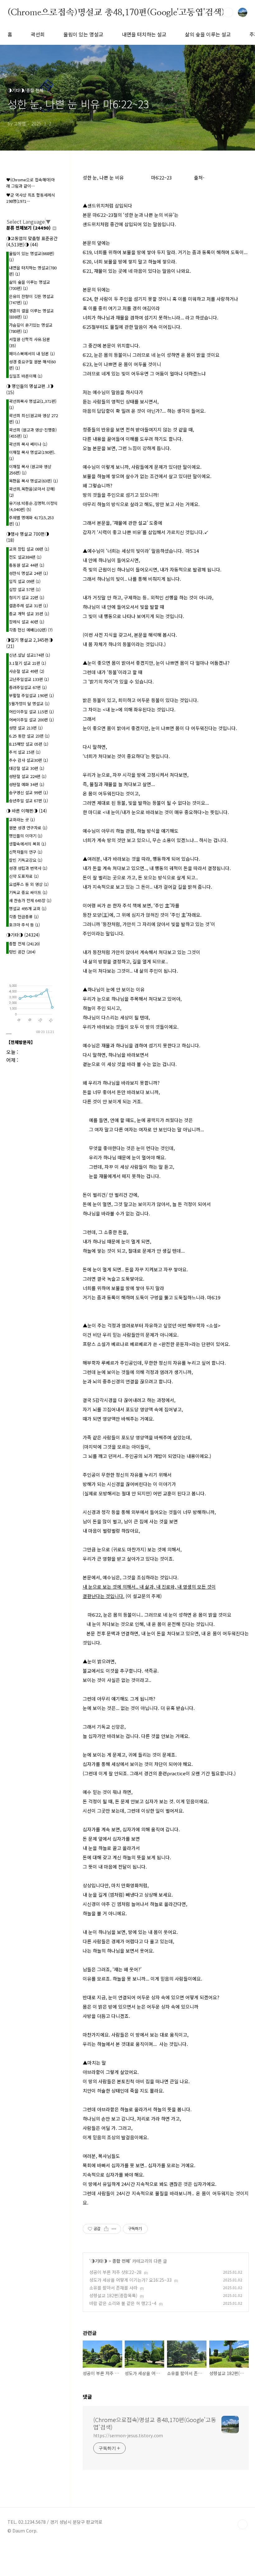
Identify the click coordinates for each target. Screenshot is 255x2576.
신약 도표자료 (24, 876)
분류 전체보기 (28, 228)
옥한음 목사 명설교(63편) (33, 481)
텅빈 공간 (22, 952)
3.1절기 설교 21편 (28, 663)
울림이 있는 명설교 (83, 34)
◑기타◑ (99, 2261)
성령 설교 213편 (26, 728)
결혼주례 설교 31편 (28, 606)
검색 (228, 12)
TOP (243, 2524)
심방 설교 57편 (25, 589)
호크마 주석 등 (24, 925)
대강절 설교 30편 (27, 768)
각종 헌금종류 (24, 917)
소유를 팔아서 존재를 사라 (113, 2288)
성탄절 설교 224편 (28, 776)
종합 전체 (121, 2261)
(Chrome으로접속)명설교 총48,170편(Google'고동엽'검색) (116, 12)
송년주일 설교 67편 (28, 801)
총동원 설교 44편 (27, 565)
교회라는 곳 (22, 820)
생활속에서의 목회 (28, 844)
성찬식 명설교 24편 (28, 573)
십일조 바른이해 (26, 376)
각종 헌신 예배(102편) (31, 630)
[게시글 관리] (114, 2229)
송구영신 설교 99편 (28, 792)
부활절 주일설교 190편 (31, 695)
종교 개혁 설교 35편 (29, 614)
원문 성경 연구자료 (28, 828)
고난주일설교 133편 (29, 679)
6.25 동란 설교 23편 (29, 736)
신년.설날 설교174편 (30, 655)
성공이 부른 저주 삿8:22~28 (115, 2272)
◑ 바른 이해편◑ (27, 811)
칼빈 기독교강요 (26, 860)
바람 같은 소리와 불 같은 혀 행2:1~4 (123, 2303)
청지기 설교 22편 (27, 597)
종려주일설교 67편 (28, 687)
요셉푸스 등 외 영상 (29, 884)
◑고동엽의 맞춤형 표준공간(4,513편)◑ (32, 241)
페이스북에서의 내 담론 (32, 354)
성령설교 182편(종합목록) (113, 2295)
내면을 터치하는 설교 (144, 34)
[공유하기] (106, 2229)
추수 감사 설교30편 (28, 760)
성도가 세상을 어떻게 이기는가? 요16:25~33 (130, 2280)
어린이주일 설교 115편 (31, 712)
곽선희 (38, 34)
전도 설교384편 (25, 557)
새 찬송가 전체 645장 (30, 900)
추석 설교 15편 (25, 752)
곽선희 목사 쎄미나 (28, 444)
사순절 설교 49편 (27, 671)
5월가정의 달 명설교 (29, 703)
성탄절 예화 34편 (27, 784)
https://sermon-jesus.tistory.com (128, 2435)
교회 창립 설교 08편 (29, 549)
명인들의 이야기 (26, 836)
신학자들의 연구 (26, 852)
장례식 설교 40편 (27, 622)
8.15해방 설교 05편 (29, 744)
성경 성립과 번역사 (28, 868)
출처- (201, 177)
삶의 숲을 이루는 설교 (208, 34)
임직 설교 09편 (25, 581)
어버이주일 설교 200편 (31, 720)
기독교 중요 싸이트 (28, 892)
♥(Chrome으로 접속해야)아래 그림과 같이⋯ (30, 183)
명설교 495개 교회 (28, 908)
